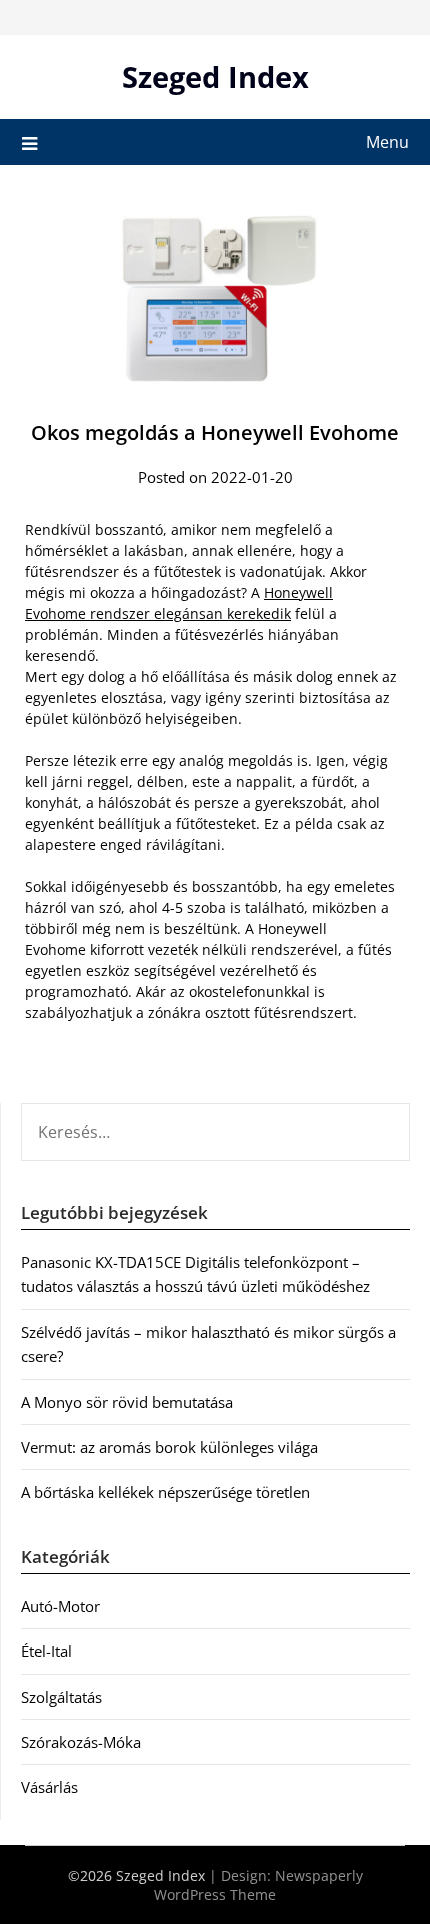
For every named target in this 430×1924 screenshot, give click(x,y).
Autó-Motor (60, 1606)
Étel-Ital (46, 1651)
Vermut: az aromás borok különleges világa (169, 1447)
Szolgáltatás (61, 1697)
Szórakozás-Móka (81, 1742)
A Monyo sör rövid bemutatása (127, 1402)
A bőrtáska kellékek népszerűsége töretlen (165, 1492)
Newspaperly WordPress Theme (258, 1885)
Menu (387, 142)
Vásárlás (49, 1787)
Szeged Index (215, 76)
